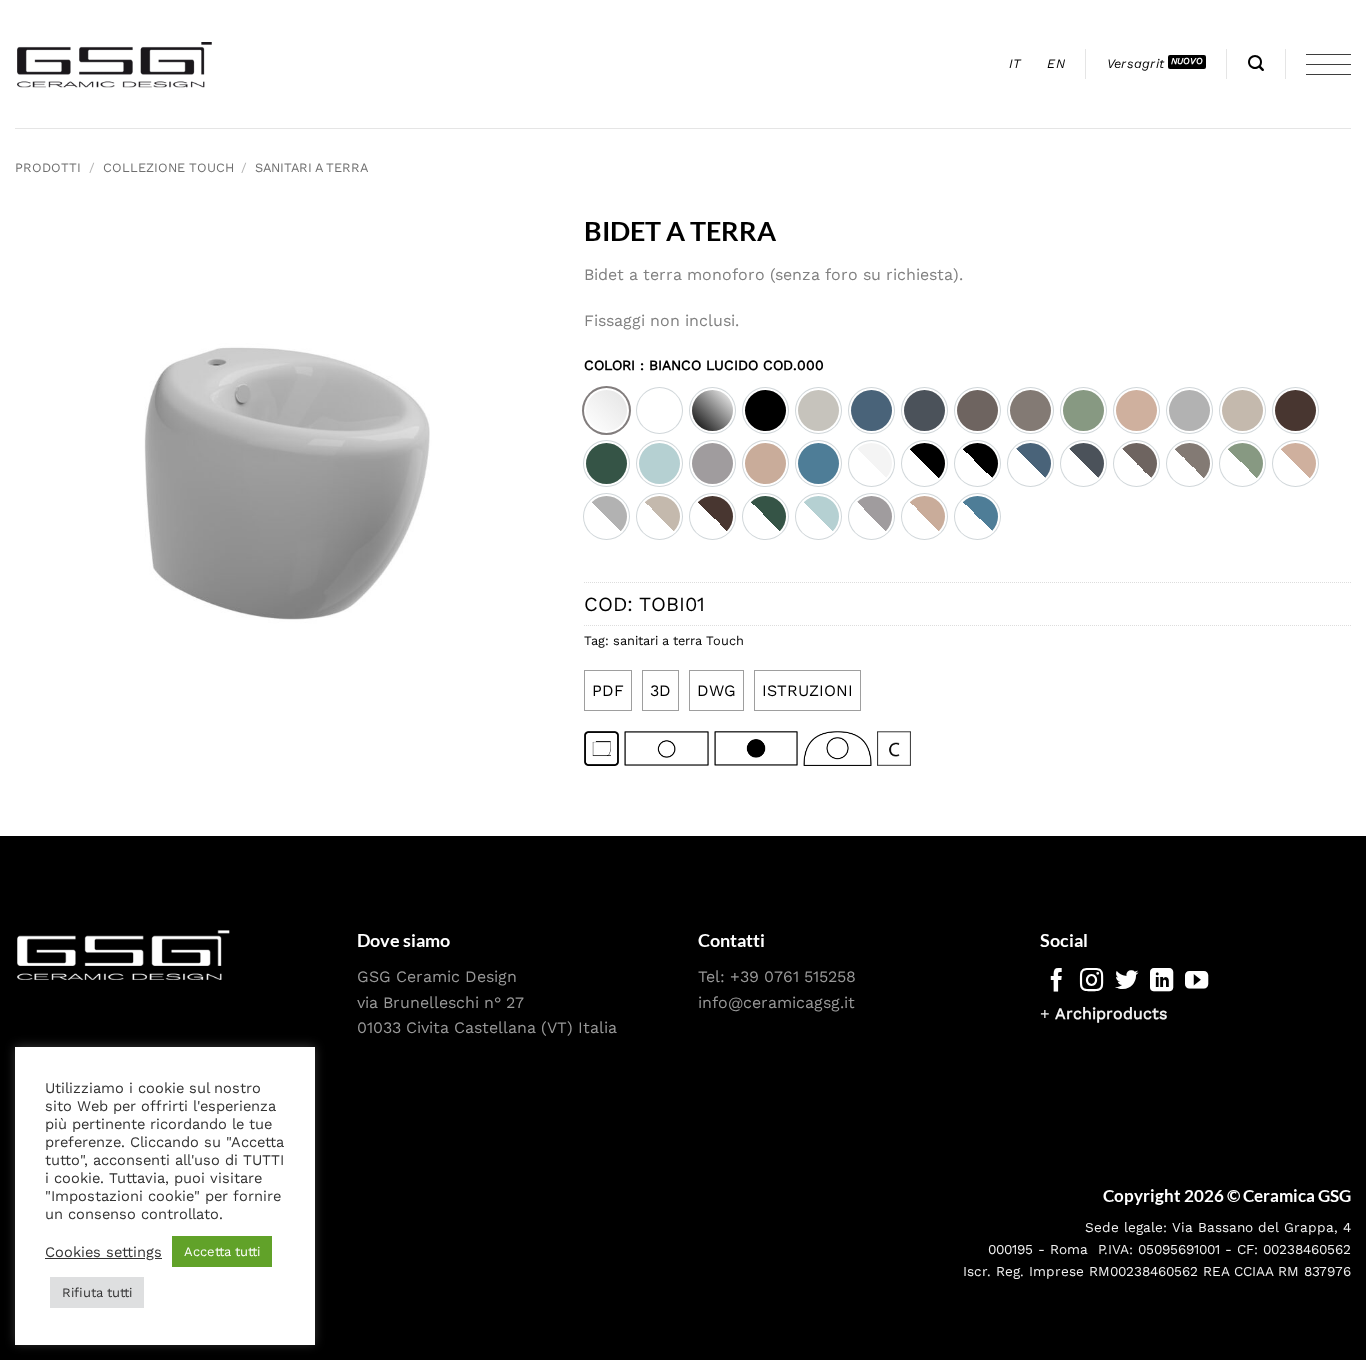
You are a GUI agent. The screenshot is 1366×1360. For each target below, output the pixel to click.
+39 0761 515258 (793, 976)
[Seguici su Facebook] (1056, 982)
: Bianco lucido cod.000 (729, 365)
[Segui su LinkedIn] (1161, 982)
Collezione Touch (168, 167)
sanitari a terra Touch (678, 640)
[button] (1256, 63)
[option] (606, 410)
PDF (608, 690)
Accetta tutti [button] (222, 1251)
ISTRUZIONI (807, 690)
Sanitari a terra (311, 167)
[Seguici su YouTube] (1196, 982)
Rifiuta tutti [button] (97, 1292)
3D (660, 690)
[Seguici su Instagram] (1091, 982)
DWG (716, 690)
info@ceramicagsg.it (776, 1002)
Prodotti (48, 167)
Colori (704, 365)
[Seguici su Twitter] (1126, 982)
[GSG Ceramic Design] (115, 64)
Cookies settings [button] (103, 1252)
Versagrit (1135, 63)
